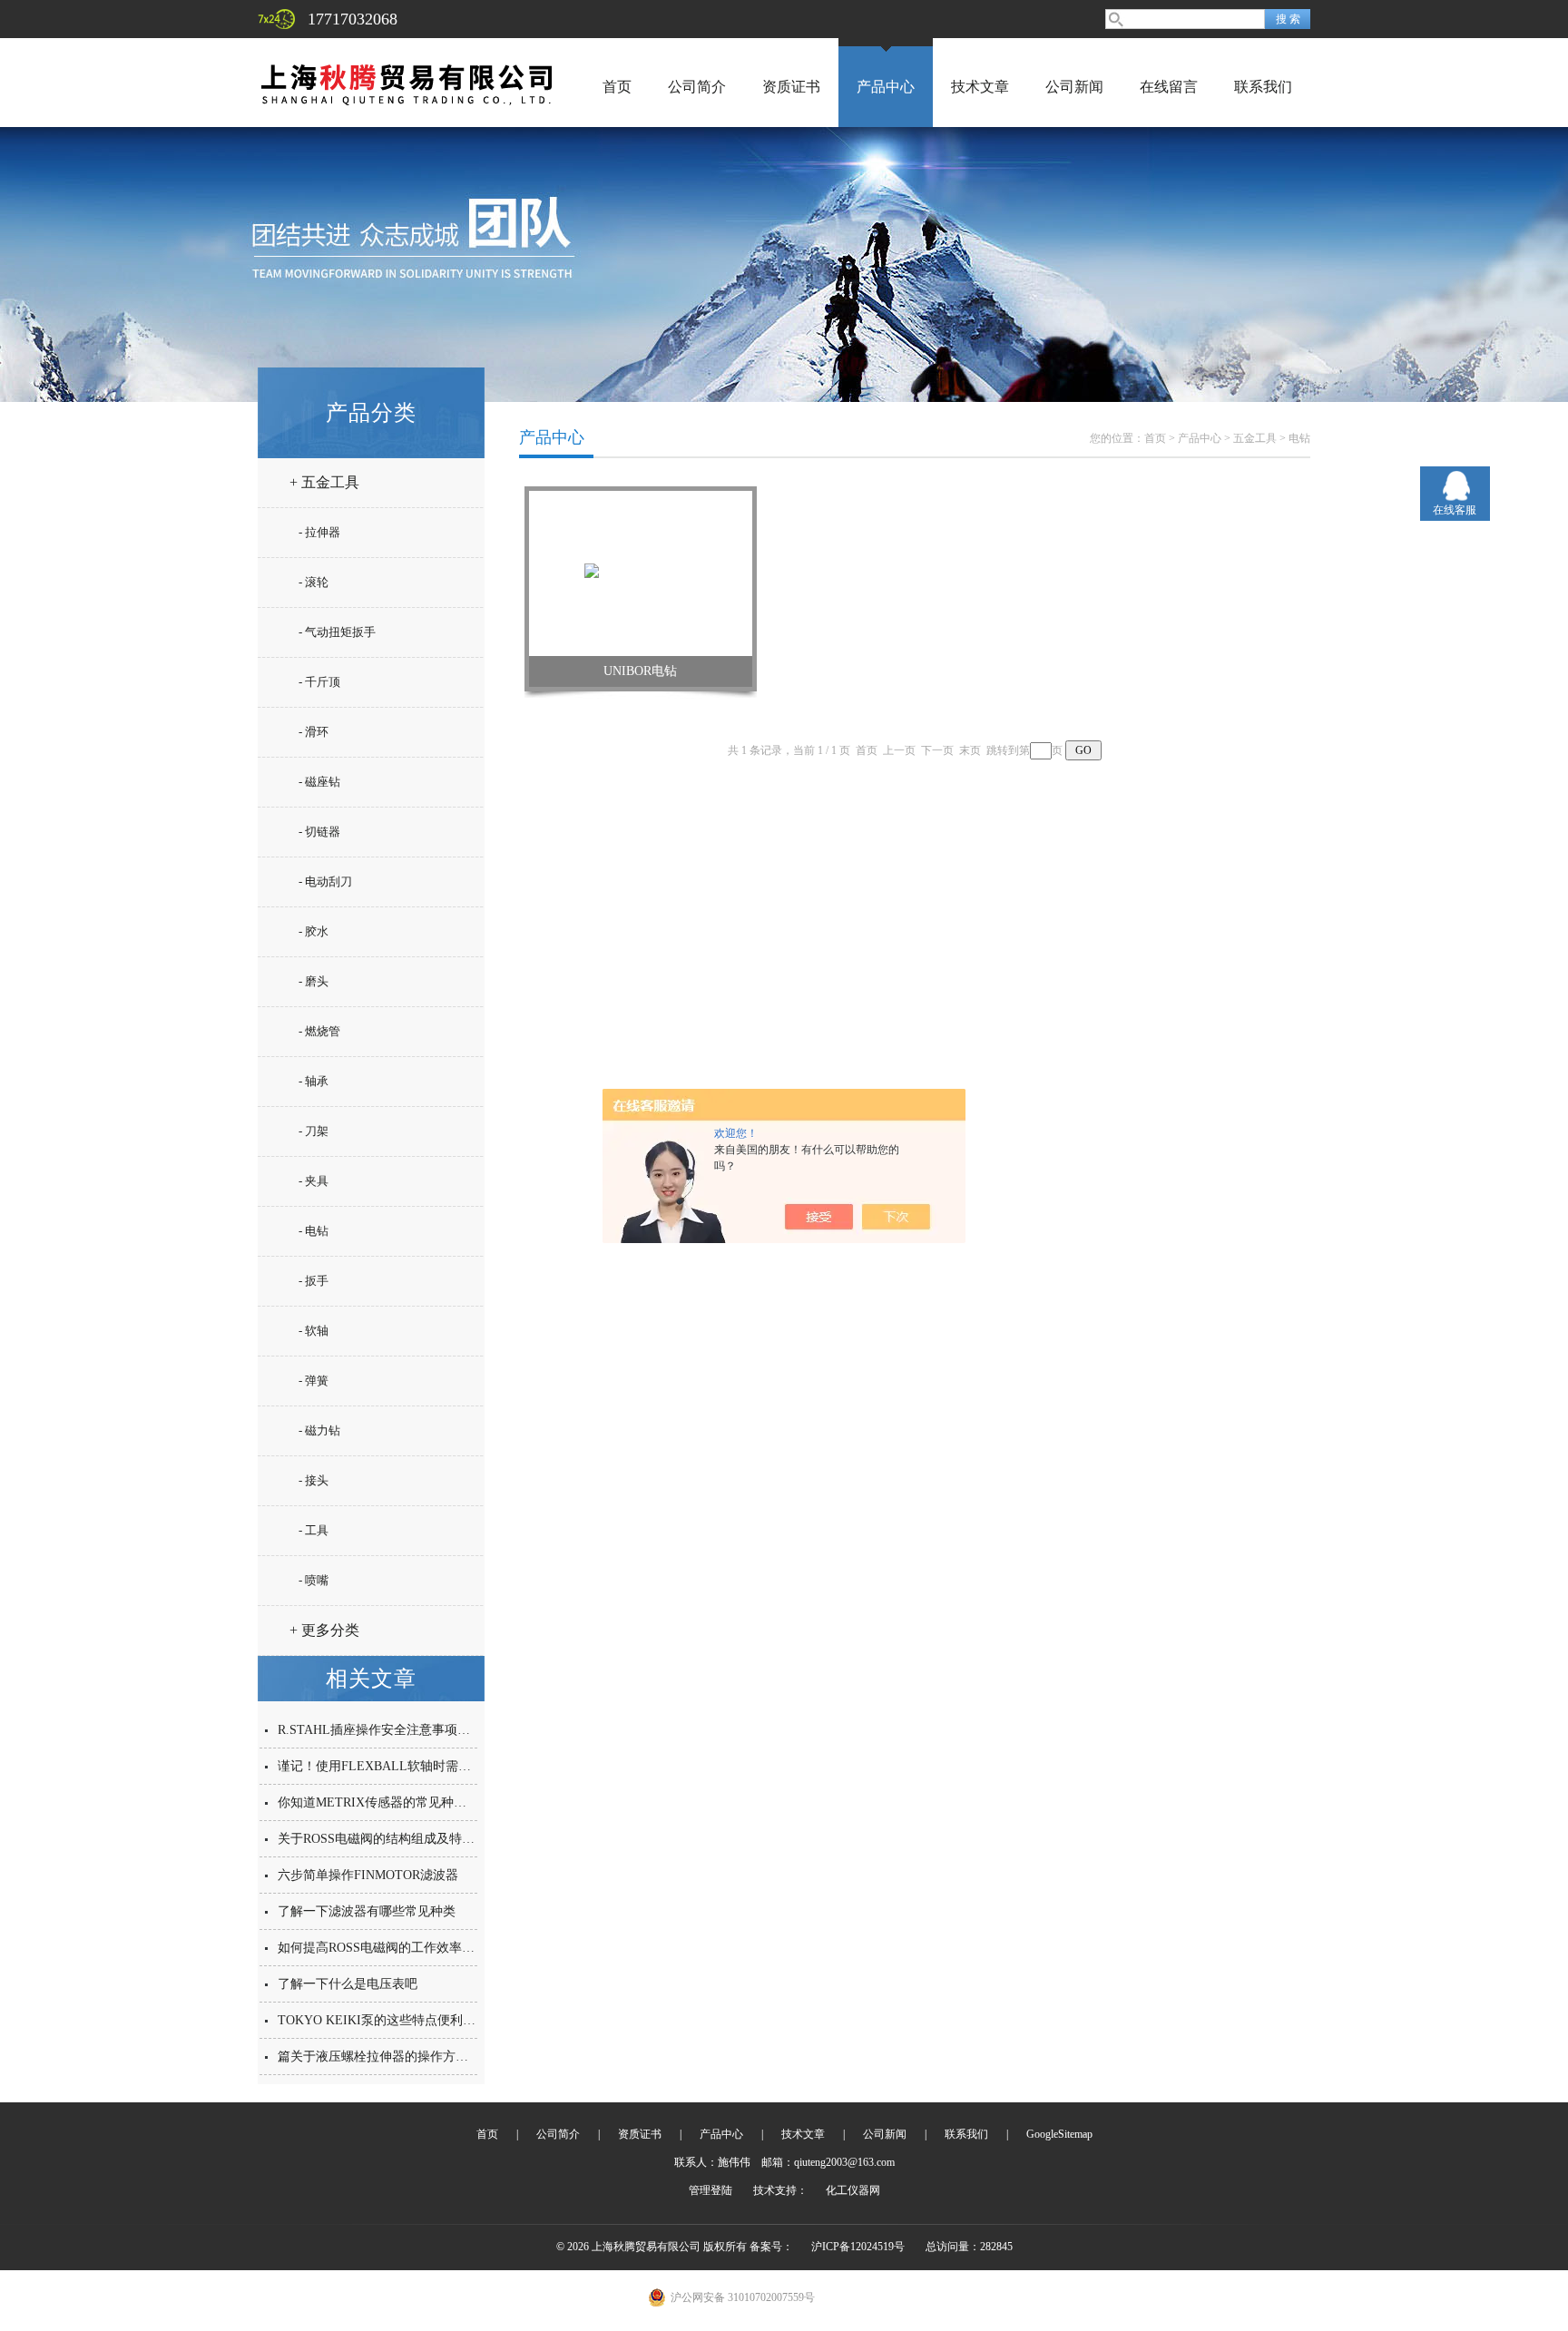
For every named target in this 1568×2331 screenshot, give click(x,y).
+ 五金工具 (324, 482)
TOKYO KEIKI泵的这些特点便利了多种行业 (402, 2020)
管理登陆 (710, 2190)
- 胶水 (314, 931)
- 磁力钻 (319, 1430)
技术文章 (980, 87)
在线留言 (1169, 87)
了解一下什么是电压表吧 (348, 1984)
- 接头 (314, 1480)
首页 (617, 87)
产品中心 (886, 87)
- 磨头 (314, 981)
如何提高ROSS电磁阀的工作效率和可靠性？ (402, 1948)
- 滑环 (314, 732)
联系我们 (1263, 87)
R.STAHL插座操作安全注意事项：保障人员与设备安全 (431, 1730)
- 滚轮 (314, 582)
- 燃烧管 (319, 1031)
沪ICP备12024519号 (858, 2247)
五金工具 (1255, 438)
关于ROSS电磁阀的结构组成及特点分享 (389, 1839)
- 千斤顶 (319, 682)
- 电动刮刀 (325, 881)
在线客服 (1455, 510)
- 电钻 (314, 1231)
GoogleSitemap (1059, 2134)
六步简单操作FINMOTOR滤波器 (368, 1875)
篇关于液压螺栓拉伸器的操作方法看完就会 (398, 2057)
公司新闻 (1074, 87)
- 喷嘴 (314, 1580)
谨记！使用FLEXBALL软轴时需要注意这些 (400, 1766)
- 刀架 (314, 1131)
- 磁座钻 (319, 782)
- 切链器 (319, 832)
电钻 (1299, 438)
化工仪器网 (853, 2190)
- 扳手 (314, 1281)
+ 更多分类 (324, 1630)
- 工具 (314, 1530)
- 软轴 (314, 1331)
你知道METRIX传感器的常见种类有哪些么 (397, 1802)
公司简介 (697, 87)
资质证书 (791, 87)
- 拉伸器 (319, 532)
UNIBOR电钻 (640, 671)
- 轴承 (314, 1081)
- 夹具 (314, 1181)
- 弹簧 (314, 1381)
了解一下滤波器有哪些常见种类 (367, 1911)
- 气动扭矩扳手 (337, 632)
